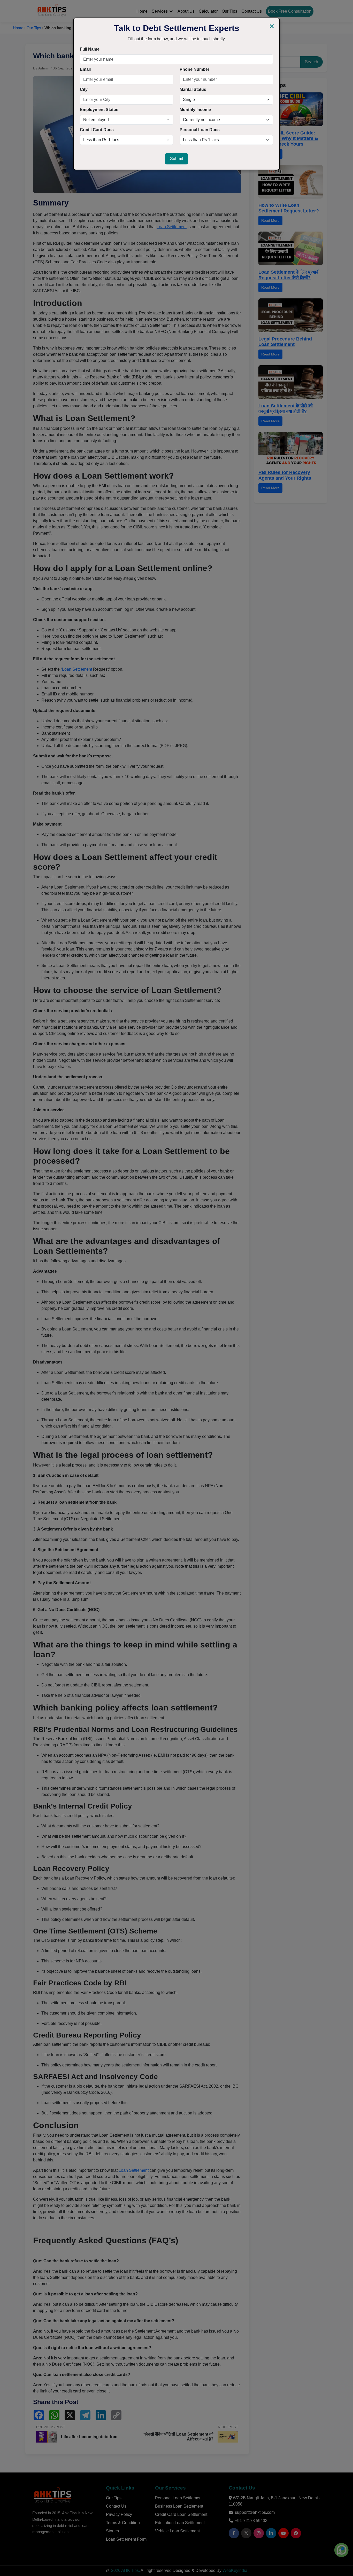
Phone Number (194, 69)
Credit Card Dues (97, 130)
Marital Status (193, 89)
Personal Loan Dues (200, 130)
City (84, 89)
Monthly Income (195, 110)
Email (85, 69)
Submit (177, 159)
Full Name (90, 49)
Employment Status (99, 110)
